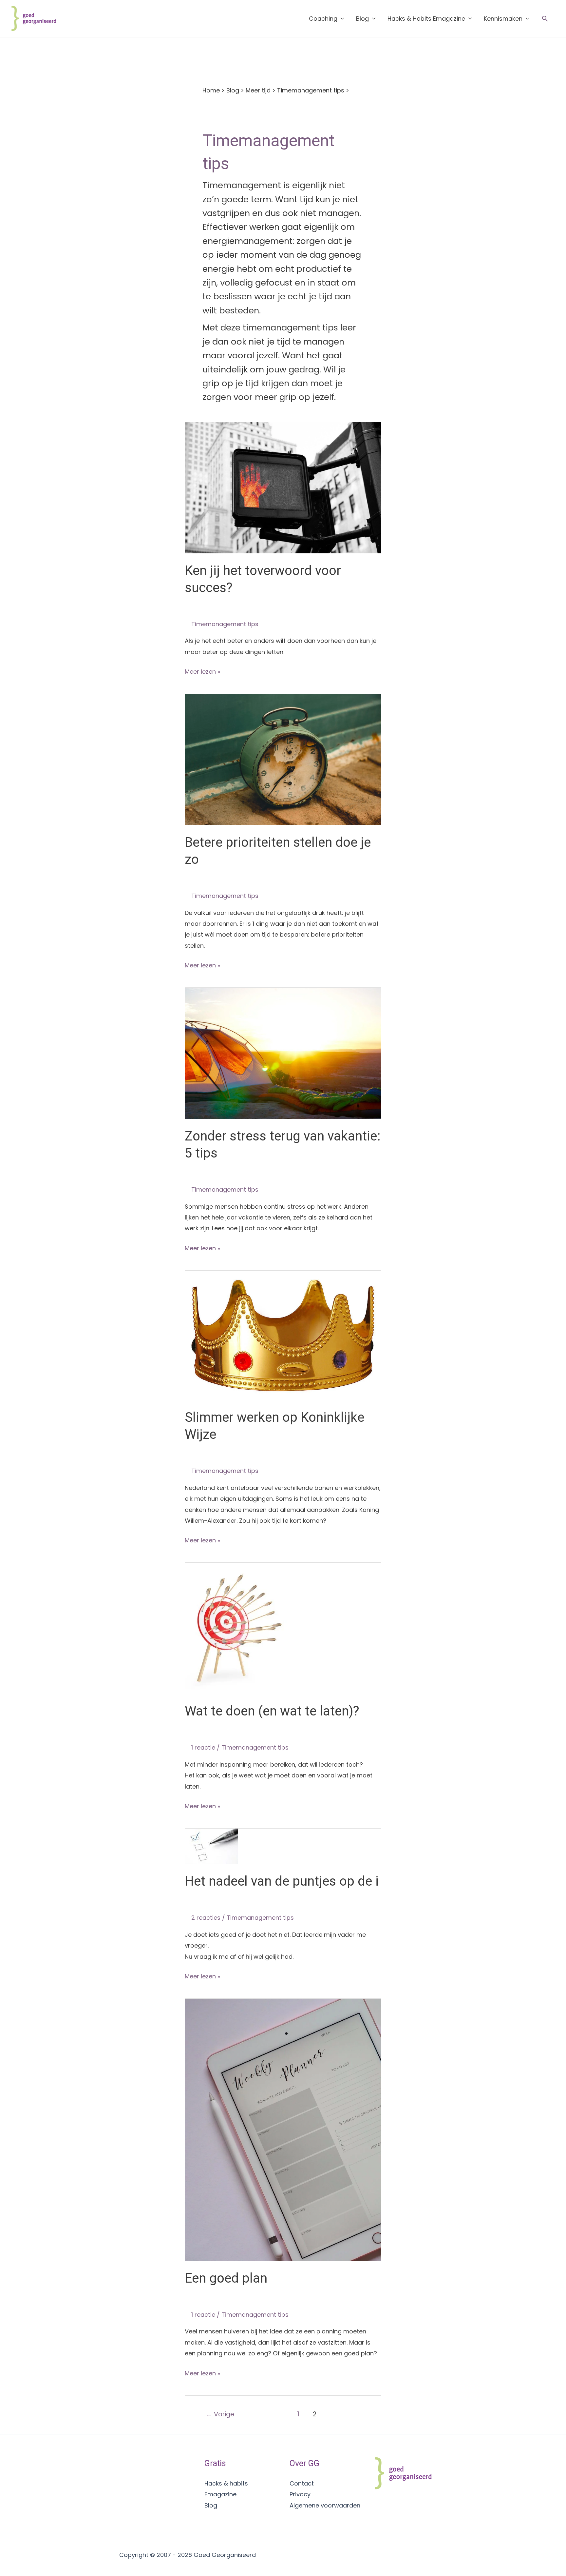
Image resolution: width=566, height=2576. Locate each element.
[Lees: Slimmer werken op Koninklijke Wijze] (283, 1335)
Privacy (300, 2494)
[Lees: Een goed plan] (283, 2129)
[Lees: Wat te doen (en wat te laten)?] (238, 1628)
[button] (545, 19)
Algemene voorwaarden (325, 2505)
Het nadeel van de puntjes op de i (282, 1881)
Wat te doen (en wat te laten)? (272, 1711)
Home (211, 90)
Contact (302, 2483)
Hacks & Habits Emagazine (426, 19)
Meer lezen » (202, 672)
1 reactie (203, 1747)
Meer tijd (258, 90)
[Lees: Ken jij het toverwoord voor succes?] (283, 487)
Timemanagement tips (311, 90)
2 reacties (206, 1918)
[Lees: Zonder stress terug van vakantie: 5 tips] (283, 1053)
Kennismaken (503, 19)
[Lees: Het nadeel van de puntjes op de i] (211, 1846)
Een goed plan (226, 2278)
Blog (362, 19)
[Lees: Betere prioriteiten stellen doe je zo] (283, 759)
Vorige (220, 2414)
